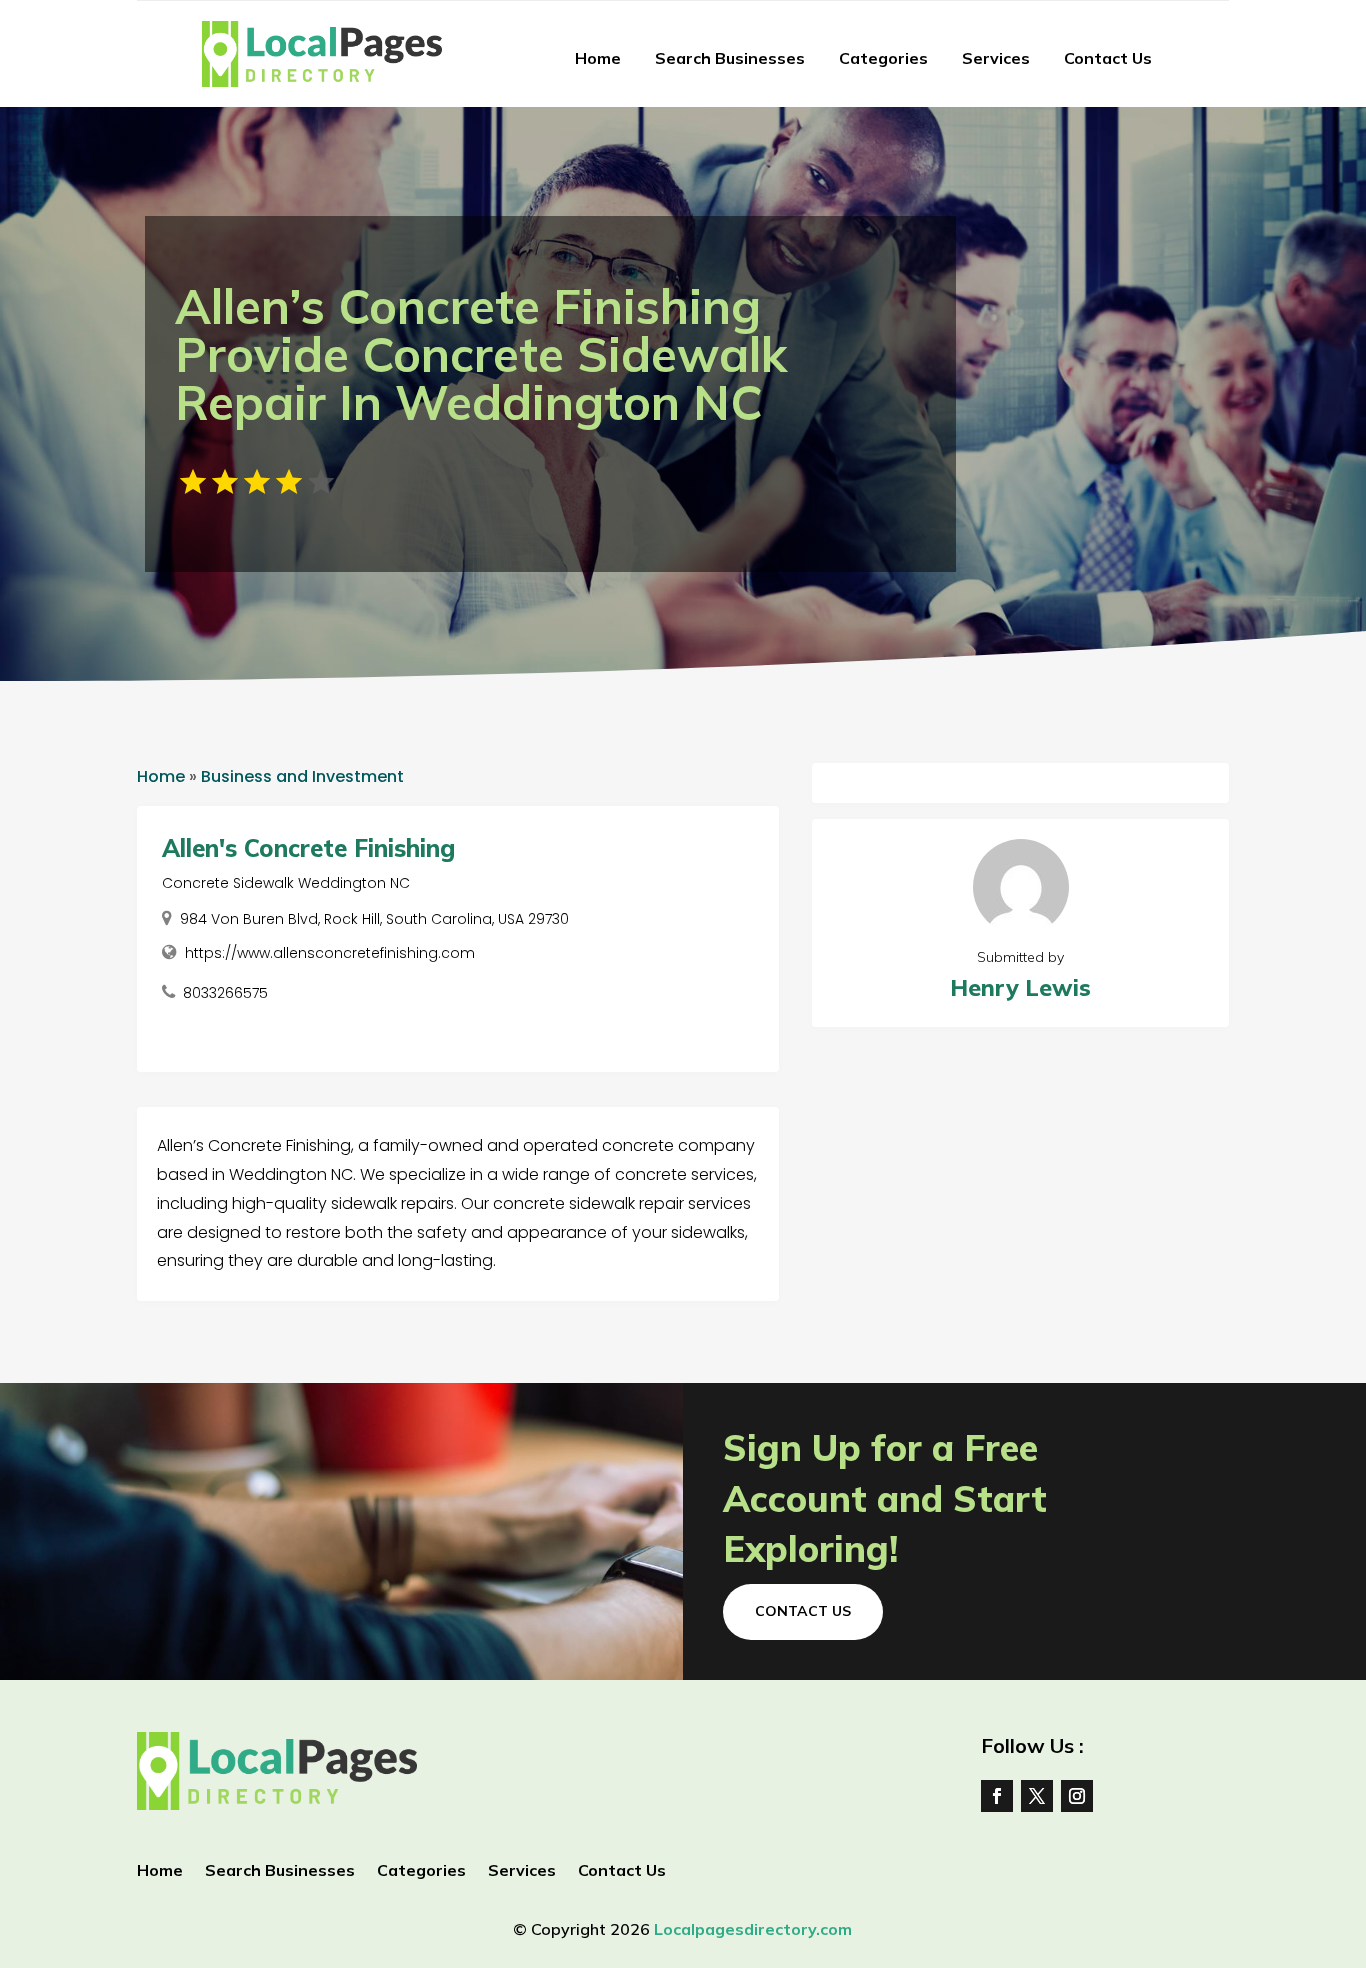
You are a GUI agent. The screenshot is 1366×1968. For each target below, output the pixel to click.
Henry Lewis (1020, 987)
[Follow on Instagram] (1077, 1796)
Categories (883, 58)
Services (996, 58)
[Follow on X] (1037, 1796)
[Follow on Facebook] (997, 1796)
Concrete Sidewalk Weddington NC (286, 883)
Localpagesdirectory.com (753, 1929)
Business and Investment (302, 776)
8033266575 (225, 993)
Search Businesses (730, 58)
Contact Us (1108, 58)
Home (598, 58)
